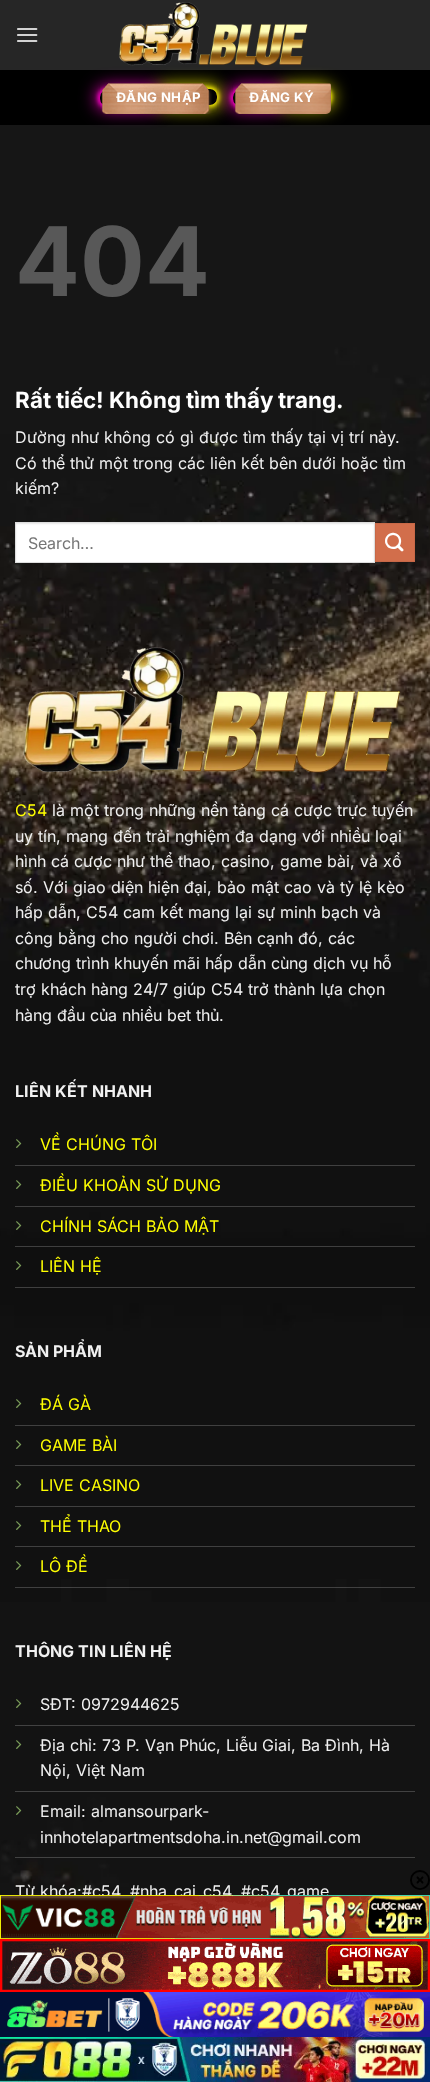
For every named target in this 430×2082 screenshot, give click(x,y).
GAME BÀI (78, 1445)
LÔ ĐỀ (64, 1566)
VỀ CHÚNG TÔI (98, 1144)
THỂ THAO (80, 1526)
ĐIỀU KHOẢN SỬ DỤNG (130, 1185)
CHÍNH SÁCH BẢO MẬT (129, 1226)
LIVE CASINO (90, 1485)
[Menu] (27, 34)
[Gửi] (395, 542)
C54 (31, 810)
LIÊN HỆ (71, 1266)
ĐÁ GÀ (65, 1404)
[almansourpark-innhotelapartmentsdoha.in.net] (215, 34)
